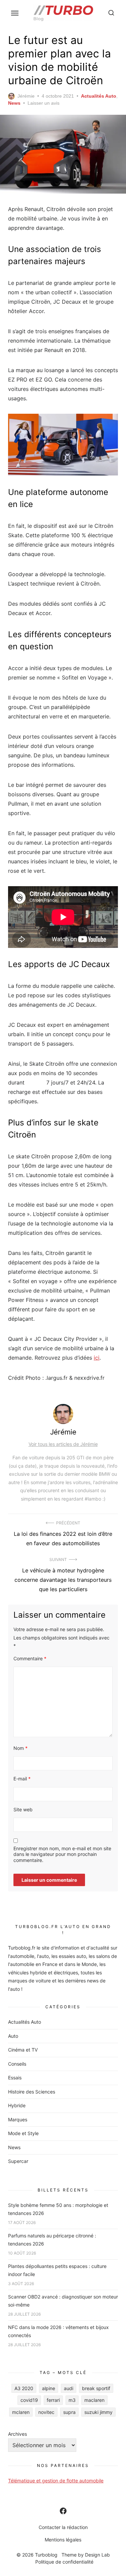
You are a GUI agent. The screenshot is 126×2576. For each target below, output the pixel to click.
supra (69, 2412)
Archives (17, 2434)
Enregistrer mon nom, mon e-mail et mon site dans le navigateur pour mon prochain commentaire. (62, 1854)
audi (69, 2388)
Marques (18, 2119)
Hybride (17, 2105)
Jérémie (26, 96)
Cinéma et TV (23, 2050)
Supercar (18, 2161)
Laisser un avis (44, 103)
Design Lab (97, 2555)
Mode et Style (23, 2133)
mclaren (21, 2412)
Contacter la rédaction (63, 2527)
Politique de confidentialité (64, 2562)
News (14, 103)
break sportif (96, 2388)
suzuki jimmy (98, 2412)
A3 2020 (24, 2388)
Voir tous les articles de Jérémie (63, 1444)
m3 (72, 2400)
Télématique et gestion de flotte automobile (56, 2481)
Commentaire (30, 1658)
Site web (23, 1809)
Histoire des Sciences (32, 2092)
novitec (46, 2412)
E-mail (22, 1779)
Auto (13, 2036)
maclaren (94, 2400)
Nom (20, 1748)
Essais (15, 2078)
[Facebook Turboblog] (63, 2511)
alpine (49, 2388)
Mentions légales (63, 2540)
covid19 (29, 2400)
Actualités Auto (99, 96)
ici (97, 1358)
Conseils (17, 2064)
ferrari (53, 2400)
